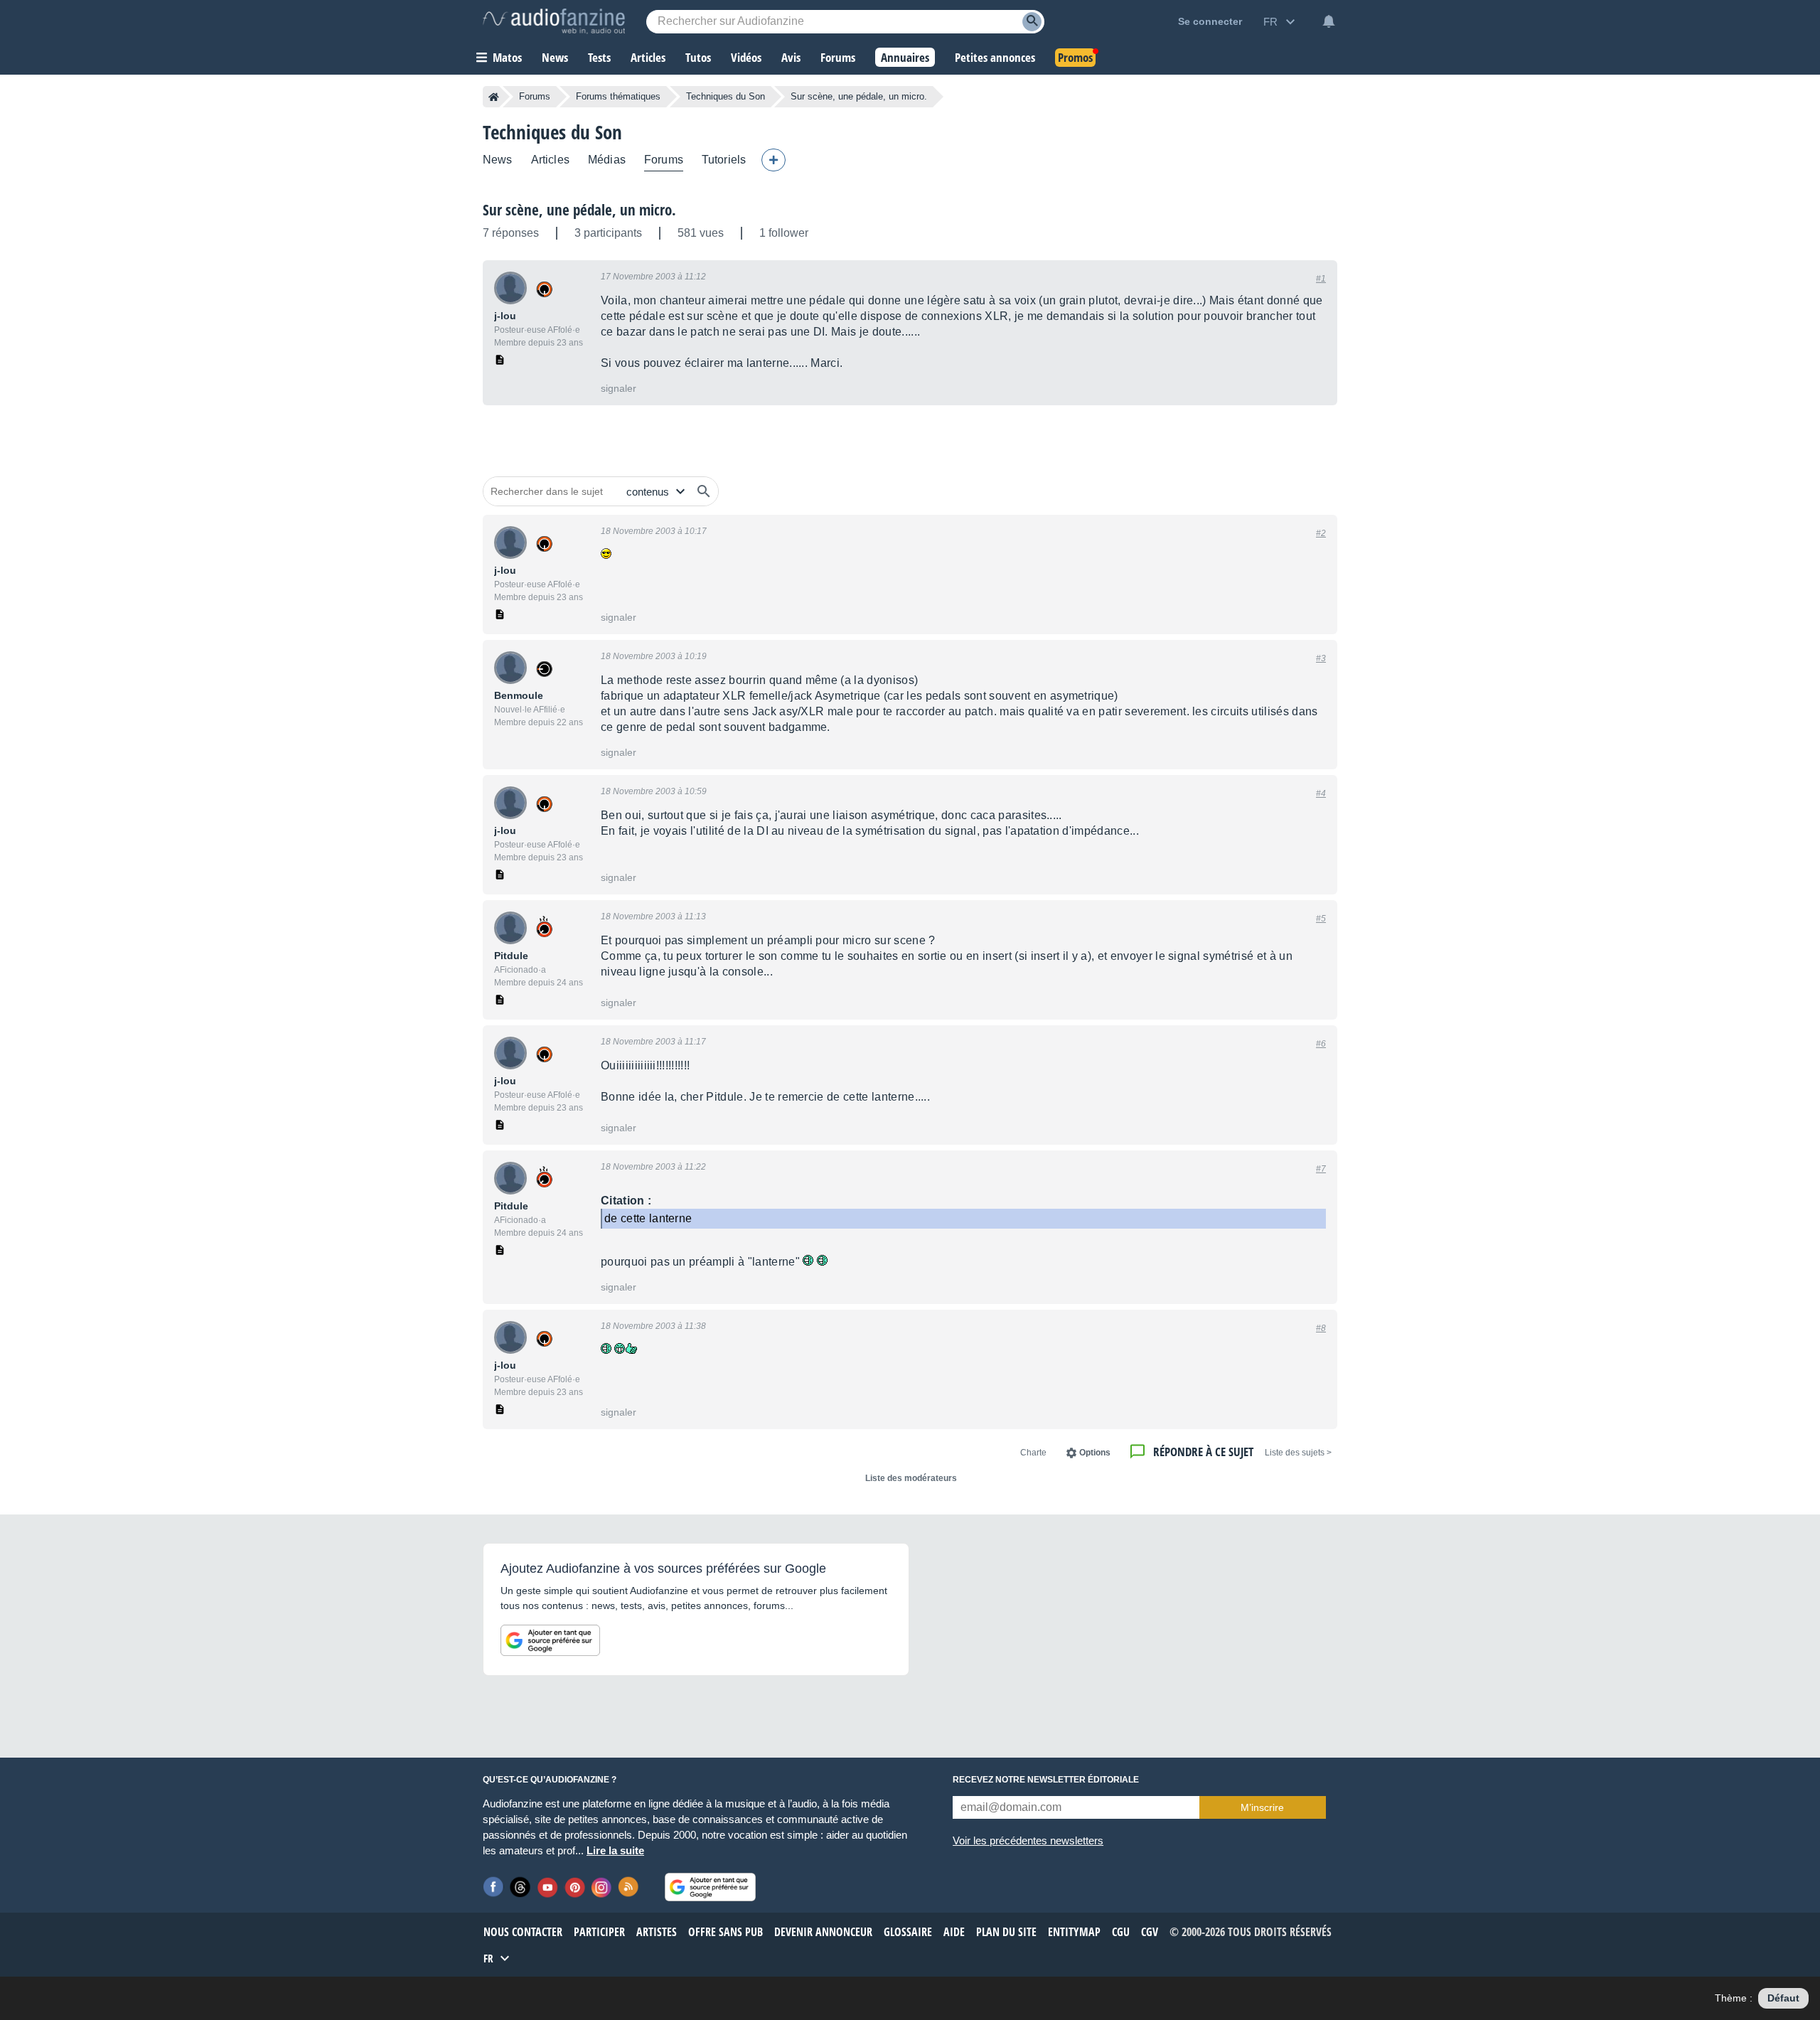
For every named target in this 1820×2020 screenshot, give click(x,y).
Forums (535, 96)
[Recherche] (1032, 22)
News (498, 160)
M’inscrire (1262, 1807)
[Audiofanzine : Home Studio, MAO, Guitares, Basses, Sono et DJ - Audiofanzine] (554, 21)
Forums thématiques (618, 96)
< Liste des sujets (1298, 1453)
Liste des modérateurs (911, 1478)
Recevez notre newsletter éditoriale (1046, 1780)
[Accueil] (494, 97)
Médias (607, 160)
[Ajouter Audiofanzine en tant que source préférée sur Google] (550, 1640)
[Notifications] (1329, 21)
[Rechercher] (704, 491)
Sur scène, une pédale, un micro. (579, 210)
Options (1095, 1453)
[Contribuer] (773, 160)
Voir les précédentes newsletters (1028, 1840)
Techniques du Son (726, 96)
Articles (550, 160)
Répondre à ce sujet (1203, 1452)
